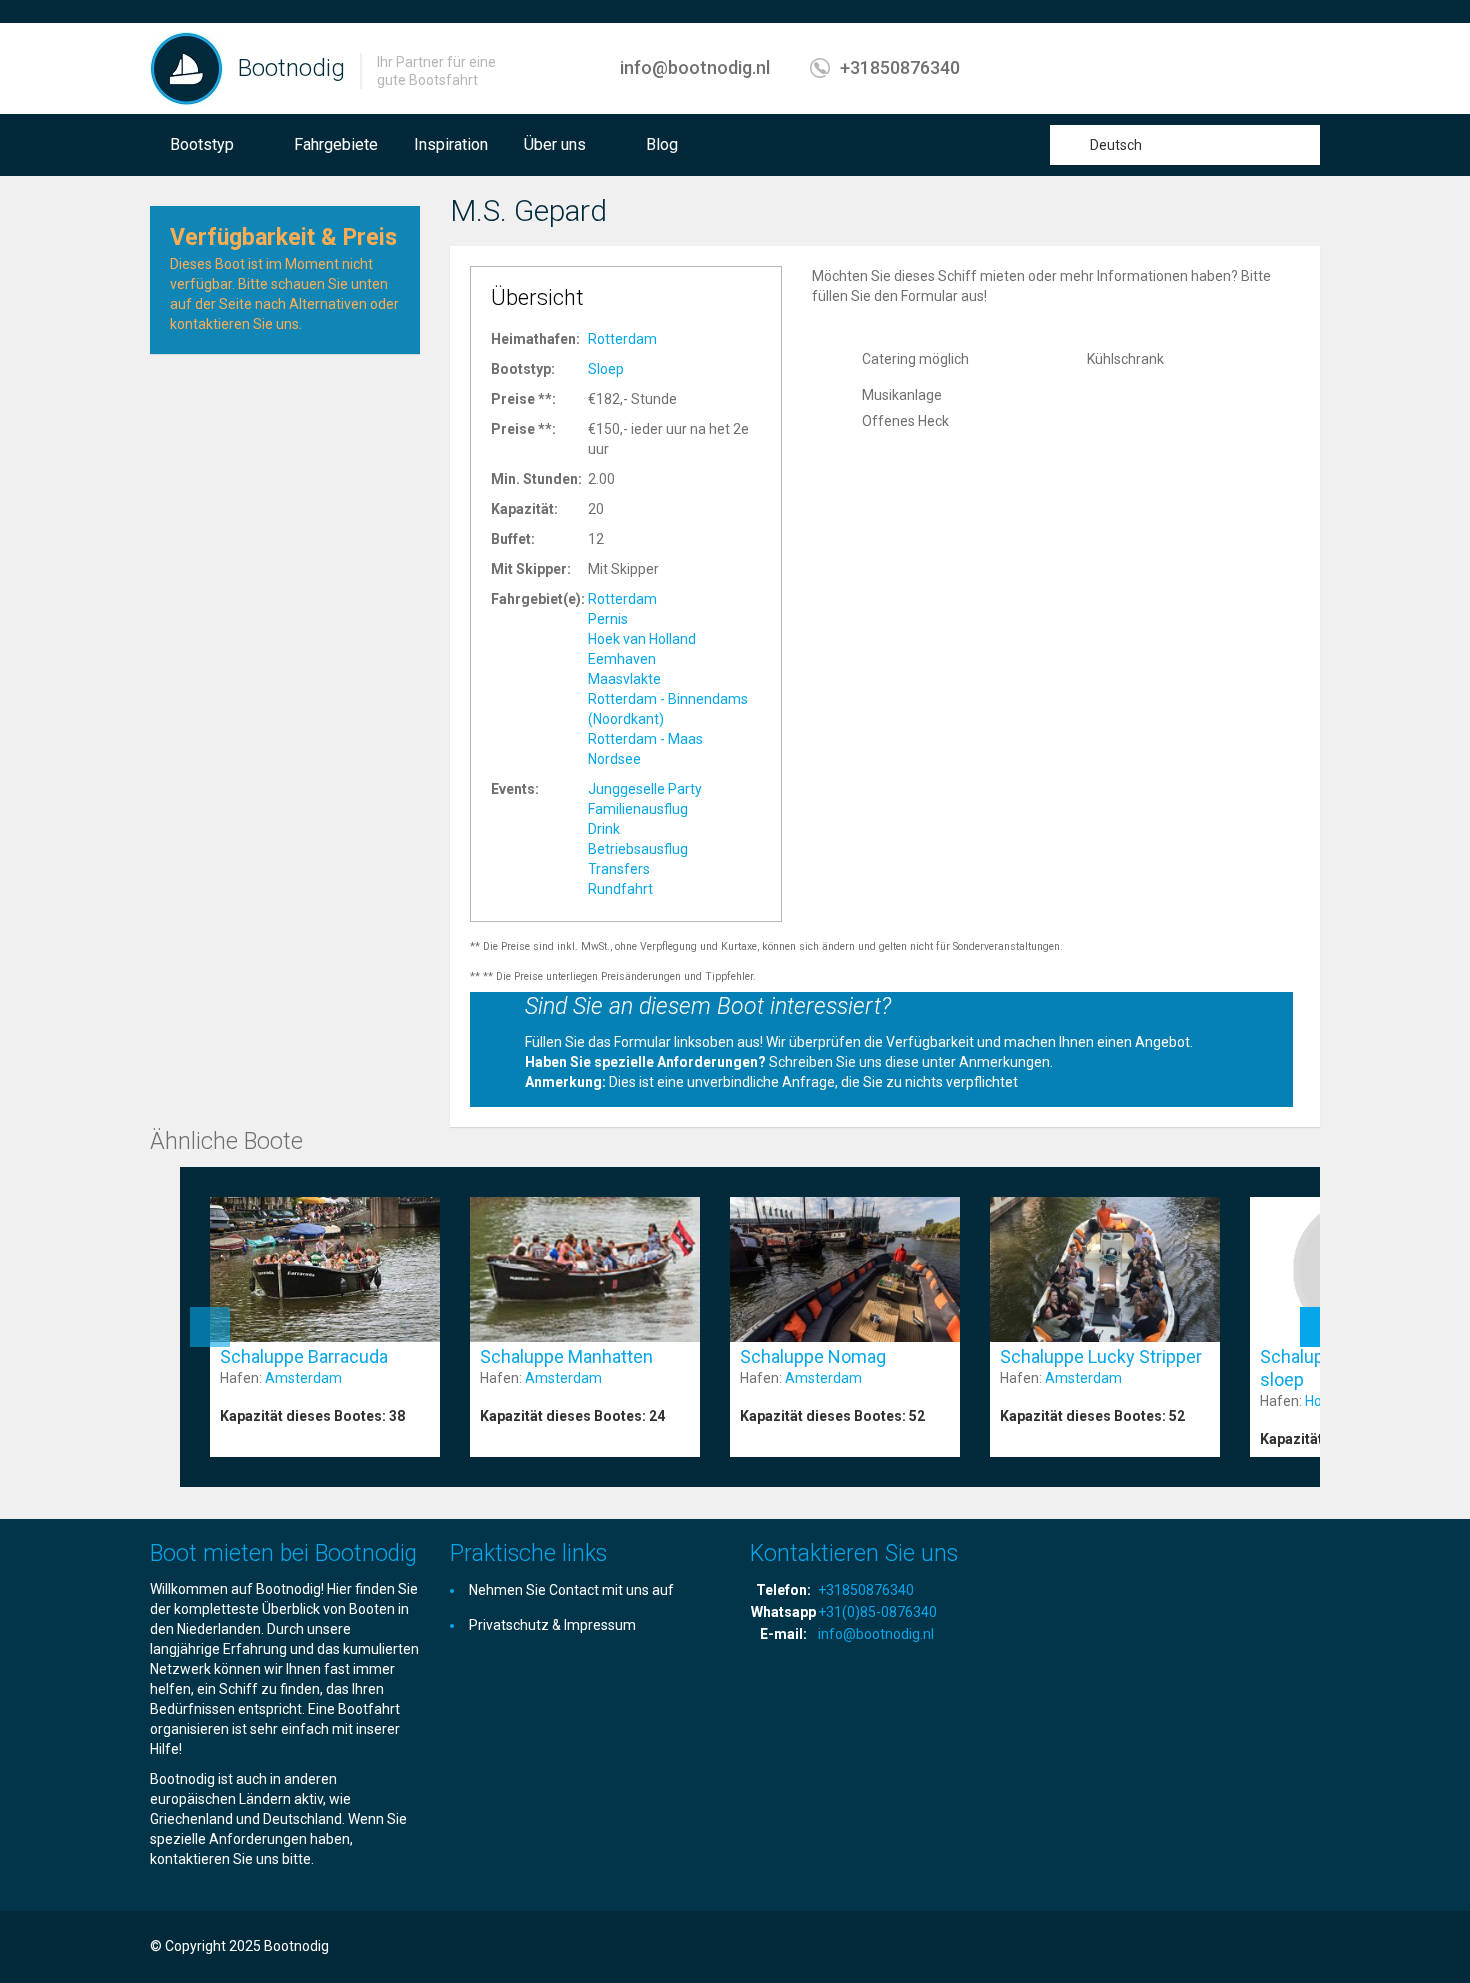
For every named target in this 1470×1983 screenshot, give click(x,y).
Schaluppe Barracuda (304, 1356)
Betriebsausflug (638, 849)
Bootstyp (202, 144)
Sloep (606, 369)
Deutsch (1116, 145)
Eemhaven (622, 659)
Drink (604, 829)
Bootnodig (291, 68)
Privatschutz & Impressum (552, 1625)
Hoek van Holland (642, 639)
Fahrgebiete (336, 144)
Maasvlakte (624, 679)
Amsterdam (303, 1378)
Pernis (608, 619)
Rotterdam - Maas (645, 739)
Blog (662, 144)
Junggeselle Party (645, 789)
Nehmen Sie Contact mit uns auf (571, 1590)
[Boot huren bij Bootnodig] (186, 68)
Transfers (619, 869)
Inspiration (451, 144)
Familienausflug (638, 809)
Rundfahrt (620, 889)
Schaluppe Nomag (813, 1356)
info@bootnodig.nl (695, 67)
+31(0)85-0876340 (877, 1612)
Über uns (555, 144)
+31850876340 (900, 67)
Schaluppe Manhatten (566, 1356)
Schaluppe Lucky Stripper (1101, 1356)
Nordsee (614, 759)
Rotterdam (622, 339)
